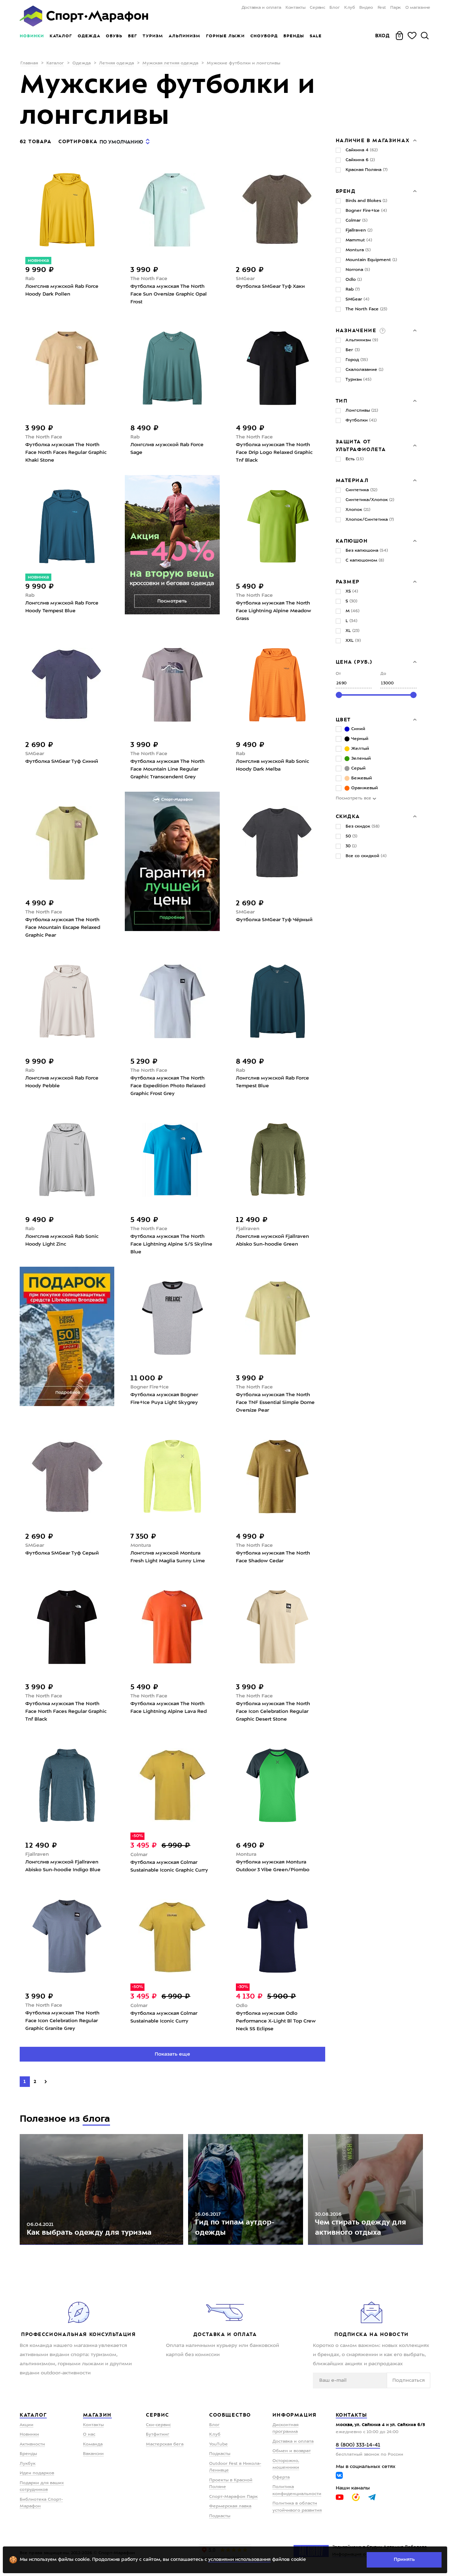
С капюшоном (365, 561)
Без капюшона (367, 551)
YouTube (218, 2444)
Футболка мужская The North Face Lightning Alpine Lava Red (169, 1708)
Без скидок (362, 827)
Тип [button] (342, 401)
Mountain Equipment (371, 260)
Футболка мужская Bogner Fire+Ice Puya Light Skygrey (164, 1399)
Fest (382, 8)
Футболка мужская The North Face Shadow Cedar (273, 1557)
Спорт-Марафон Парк (233, 2497)
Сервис (317, 8)
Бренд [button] (346, 191)
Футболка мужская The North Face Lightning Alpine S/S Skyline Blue (171, 1244)
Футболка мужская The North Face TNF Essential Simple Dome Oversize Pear (275, 1403)
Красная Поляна (367, 170)
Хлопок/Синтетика (370, 520)
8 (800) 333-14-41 (358, 2445)
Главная (29, 63)
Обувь (114, 36)
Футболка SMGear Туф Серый (62, 1553)
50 (351, 836)
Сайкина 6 (360, 160)
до (383, 674)
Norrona (358, 270)
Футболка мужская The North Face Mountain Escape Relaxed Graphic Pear (63, 928)
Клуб (350, 8)
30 (351, 846)
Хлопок (358, 510)
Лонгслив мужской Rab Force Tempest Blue (272, 1082)
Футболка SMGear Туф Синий (62, 761)
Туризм (153, 36)
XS (352, 591)
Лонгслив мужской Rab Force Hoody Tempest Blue (62, 607)
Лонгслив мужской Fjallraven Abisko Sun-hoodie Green (272, 1240)
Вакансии (93, 2454)
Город (357, 360)
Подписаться (409, 2380)
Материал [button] (352, 480)
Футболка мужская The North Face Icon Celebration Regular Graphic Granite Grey (62, 2021)
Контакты (295, 8)
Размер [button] (348, 582)
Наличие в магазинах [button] (373, 140)
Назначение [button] (357, 330)
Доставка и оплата (261, 8)
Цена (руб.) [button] (354, 662)
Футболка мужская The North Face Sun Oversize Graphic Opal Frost (169, 294)
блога (96, 2119)
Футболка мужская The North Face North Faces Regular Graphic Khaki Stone (66, 452)
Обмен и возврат (292, 2451)
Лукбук (28, 2464)
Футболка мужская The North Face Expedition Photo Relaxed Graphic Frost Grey (168, 1086)
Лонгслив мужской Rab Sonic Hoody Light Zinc (62, 1240)
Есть (355, 459)
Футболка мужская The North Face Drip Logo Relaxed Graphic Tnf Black (274, 452)
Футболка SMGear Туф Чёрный (274, 920)
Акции (27, 2425)
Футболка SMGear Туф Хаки (270, 286)
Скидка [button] (348, 816)
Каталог (61, 36)
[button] (382, 330)
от (338, 674)
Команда (93, 2444)
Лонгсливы (362, 411)
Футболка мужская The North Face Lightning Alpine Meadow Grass (274, 611)
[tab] (376, 140)
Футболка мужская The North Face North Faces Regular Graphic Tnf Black (66, 1711)
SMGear (245, 279)
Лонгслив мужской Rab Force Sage (167, 449)
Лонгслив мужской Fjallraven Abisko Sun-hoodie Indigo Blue (63, 1866)
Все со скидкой (366, 856)
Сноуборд (264, 36)
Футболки (361, 420)
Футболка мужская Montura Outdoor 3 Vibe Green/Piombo (273, 1866)
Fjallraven (248, 1229)
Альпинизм (185, 36)
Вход (382, 36)
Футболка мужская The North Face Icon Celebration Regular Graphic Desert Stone (273, 1711)
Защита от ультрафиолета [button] (361, 445)
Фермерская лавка (230, 2506)
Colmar (139, 1855)
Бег (133, 36)
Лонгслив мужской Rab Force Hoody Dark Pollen (62, 290)
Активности (32, 2444)
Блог (335, 8)
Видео (366, 8)
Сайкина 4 (362, 150)
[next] (46, 2082)
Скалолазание (364, 370)
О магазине (418, 8)
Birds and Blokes (366, 201)
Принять (404, 2559)
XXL (353, 641)
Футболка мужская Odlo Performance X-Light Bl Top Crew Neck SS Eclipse (276, 2021)
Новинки (32, 36)
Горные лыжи (225, 36)
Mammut (359, 240)
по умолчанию (121, 142)
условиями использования (239, 2560)
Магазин (97, 2415)
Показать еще (172, 2054)
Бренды (294, 36)
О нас (89, 2435)
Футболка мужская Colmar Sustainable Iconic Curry (164, 2017)
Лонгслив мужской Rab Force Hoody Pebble (62, 1082)
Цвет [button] (343, 720)
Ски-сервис (158, 2425)
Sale (316, 36)
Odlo (242, 2006)
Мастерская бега (165, 2444)
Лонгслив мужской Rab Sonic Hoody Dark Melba (272, 765)
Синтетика (361, 490)
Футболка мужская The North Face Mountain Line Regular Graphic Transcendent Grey (168, 769)
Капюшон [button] (352, 541)
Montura (141, 1545)
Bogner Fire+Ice (150, 1387)
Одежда (89, 36)
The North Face (149, 279)
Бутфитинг (158, 2435)
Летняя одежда (117, 63)
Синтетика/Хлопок (370, 500)
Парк (396, 8)
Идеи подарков (37, 2473)
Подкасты (220, 2454)
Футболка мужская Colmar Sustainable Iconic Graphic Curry (169, 1866)
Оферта (281, 2477)
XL (352, 631)
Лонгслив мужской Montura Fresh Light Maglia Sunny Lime (168, 1557)
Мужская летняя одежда (170, 63)
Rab (30, 279)
